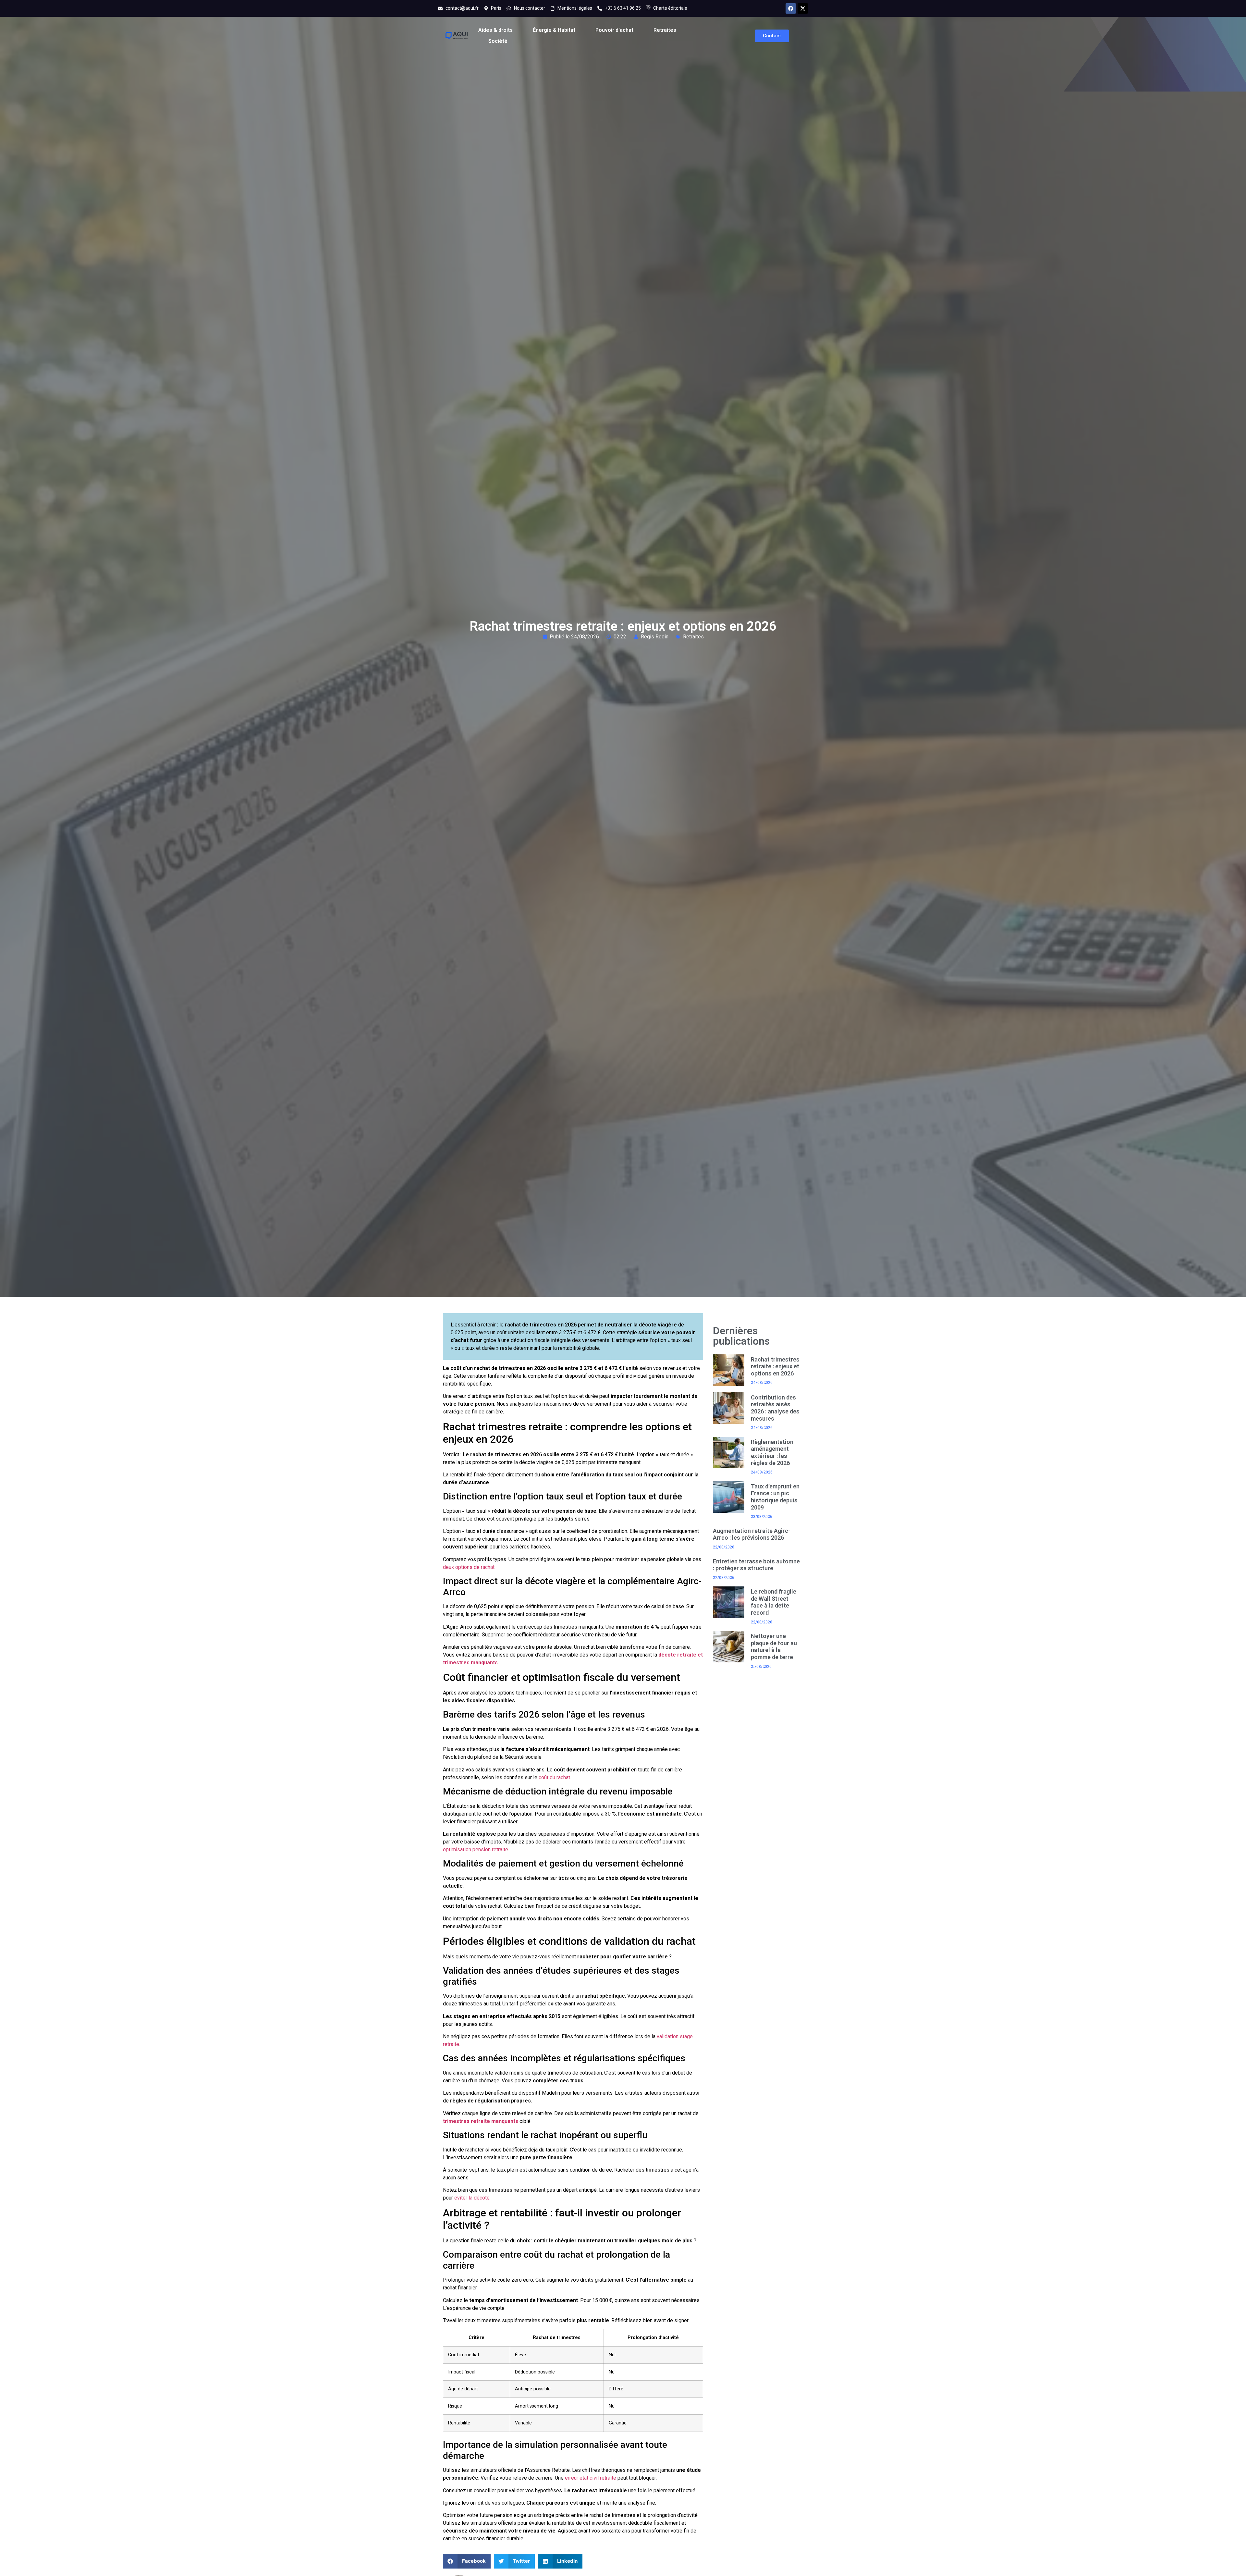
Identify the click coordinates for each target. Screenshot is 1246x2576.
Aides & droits (495, 30)
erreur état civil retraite (591, 2478)
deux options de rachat (469, 1567)
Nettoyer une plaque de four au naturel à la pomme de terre (774, 1646)
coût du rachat (554, 1777)
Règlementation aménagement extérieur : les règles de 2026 (772, 1452)
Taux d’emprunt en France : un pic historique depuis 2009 (775, 1497)
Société (498, 41)
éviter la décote (472, 2198)
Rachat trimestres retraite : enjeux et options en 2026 (775, 1366)
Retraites (665, 30)
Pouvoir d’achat (614, 30)
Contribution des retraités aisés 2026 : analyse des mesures (775, 1408)
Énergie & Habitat (554, 30)
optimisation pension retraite (476, 1849)
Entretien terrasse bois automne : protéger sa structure (756, 1565)
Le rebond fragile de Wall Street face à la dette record (774, 1602)
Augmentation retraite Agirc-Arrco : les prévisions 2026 (752, 1534)
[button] (467, 2561)
